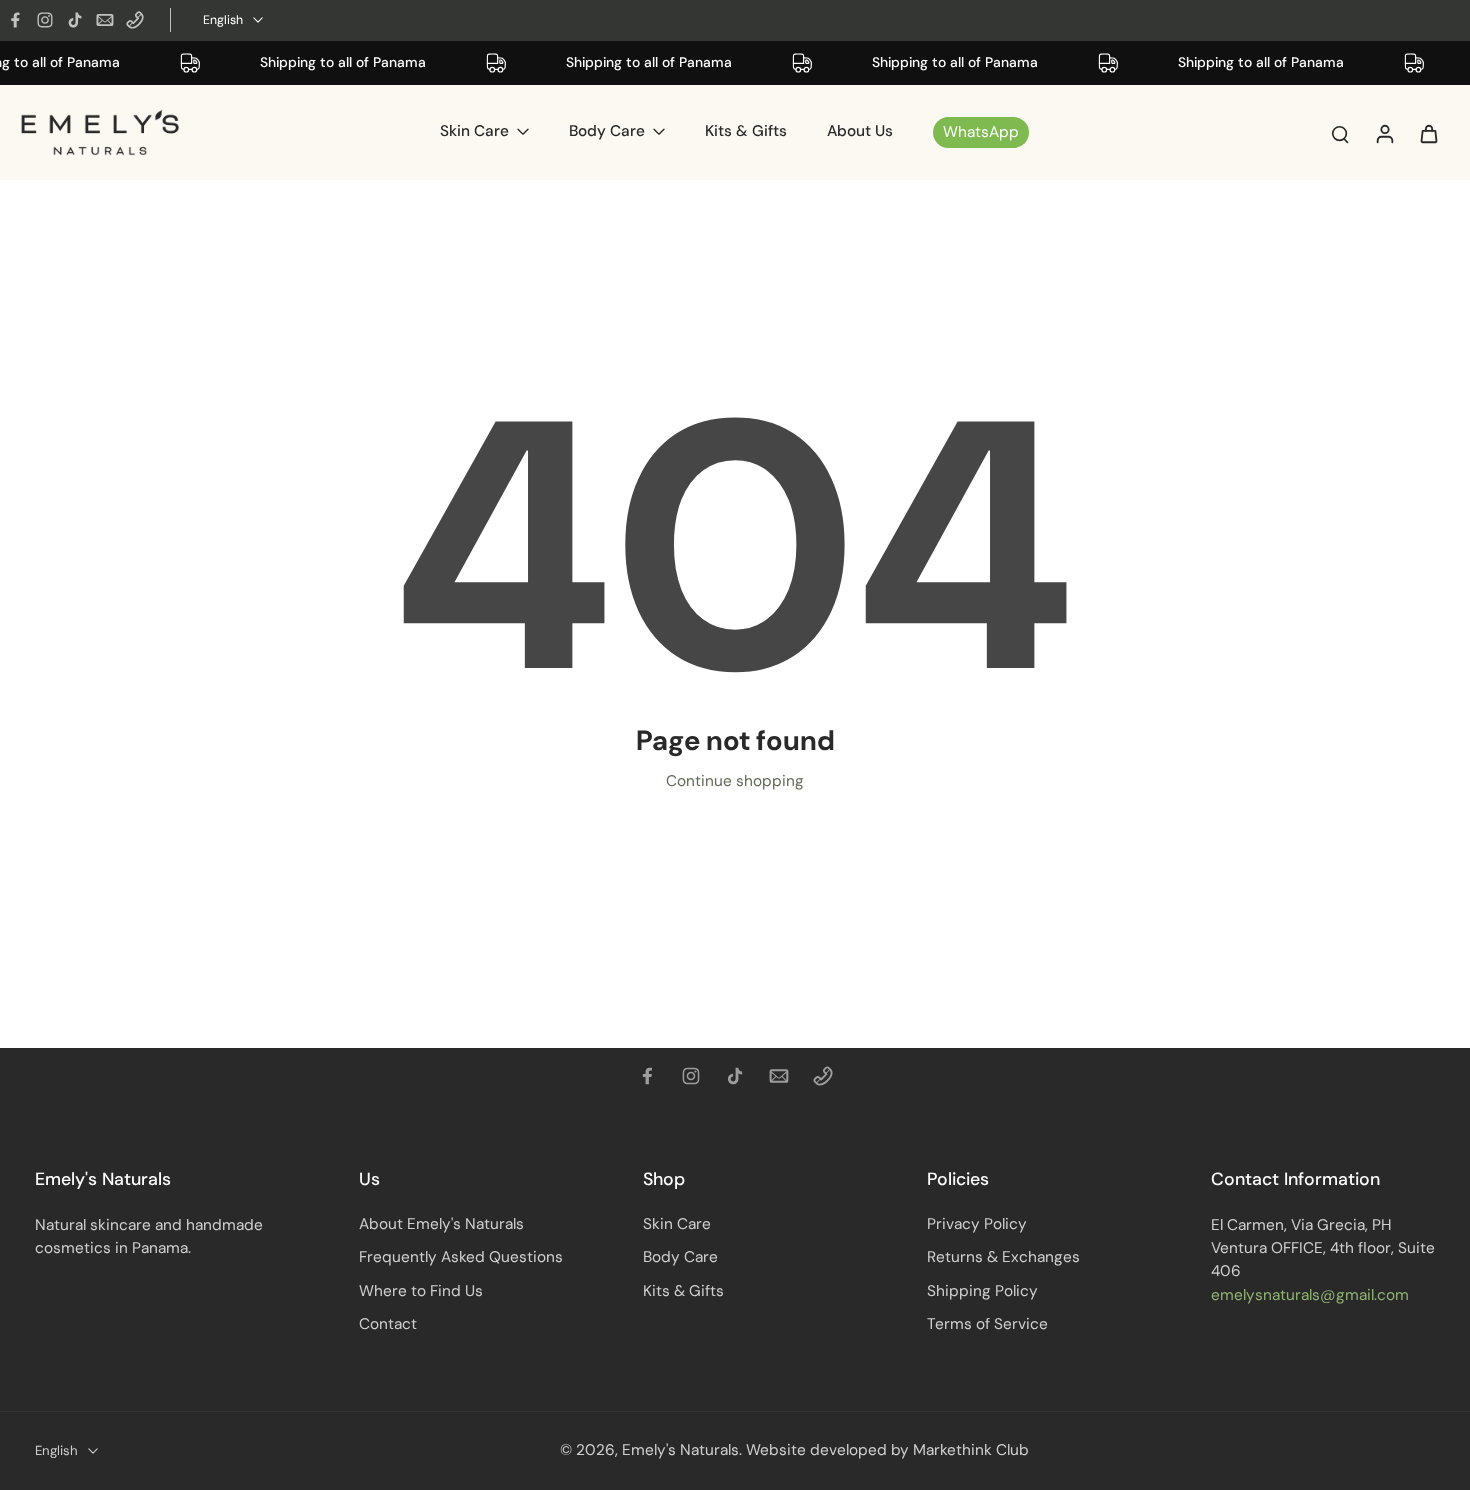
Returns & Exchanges (1003, 1257)
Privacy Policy (977, 1224)
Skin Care (677, 1224)
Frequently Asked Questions (461, 1257)
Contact (388, 1324)
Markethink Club (971, 1450)
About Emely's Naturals (441, 1224)
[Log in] (1384, 132)
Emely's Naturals (680, 1450)
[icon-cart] (1428, 133)
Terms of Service (987, 1324)
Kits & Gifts (683, 1291)
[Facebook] (15, 20)
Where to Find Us (421, 1291)
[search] (1340, 133)
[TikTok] (75, 20)
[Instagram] (45, 20)
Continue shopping (735, 781)
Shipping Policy (982, 1291)
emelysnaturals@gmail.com (1310, 1295)
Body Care (680, 1257)
